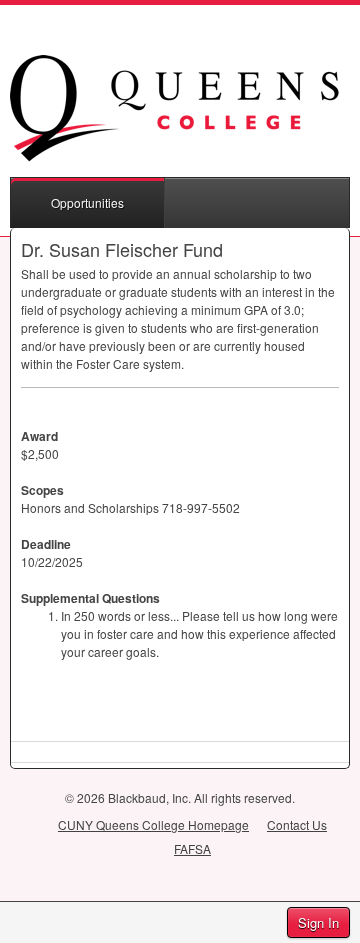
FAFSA (192, 848)
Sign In (318, 922)
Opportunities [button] (87, 202)
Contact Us (297, 824)
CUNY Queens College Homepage (153, 824)
